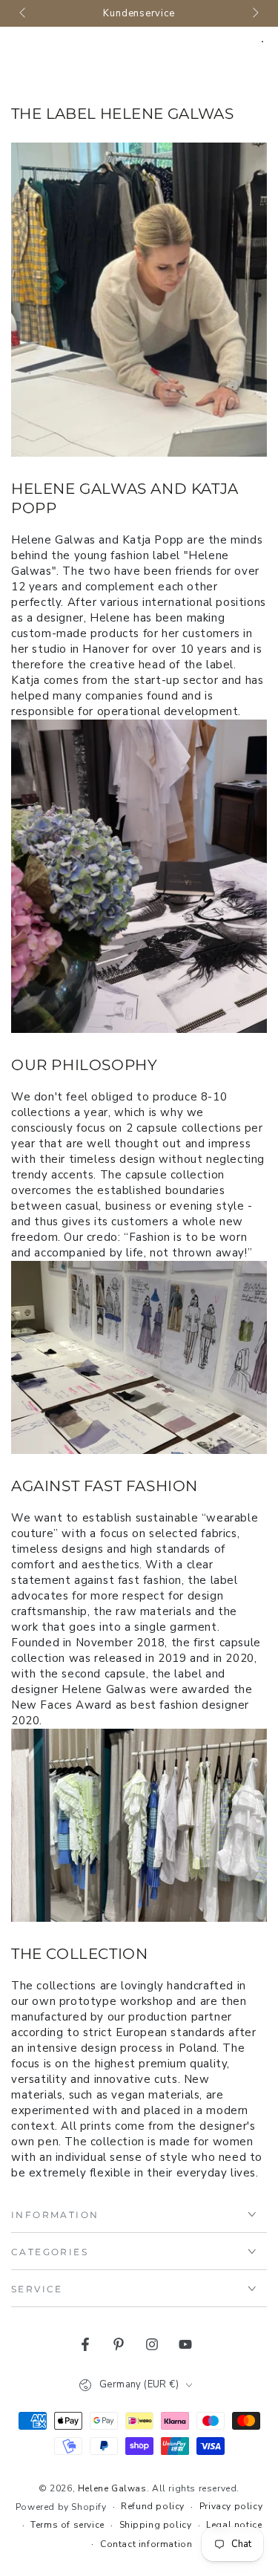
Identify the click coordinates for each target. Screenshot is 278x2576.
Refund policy (153, 2506)
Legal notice (234, 2525)
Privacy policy (231, 2506)
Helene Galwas (112, 2488)
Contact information (146, 2544)
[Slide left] (24, 13)
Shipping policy (156, 2525)
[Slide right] (254, 13)
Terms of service (67, 2525)
